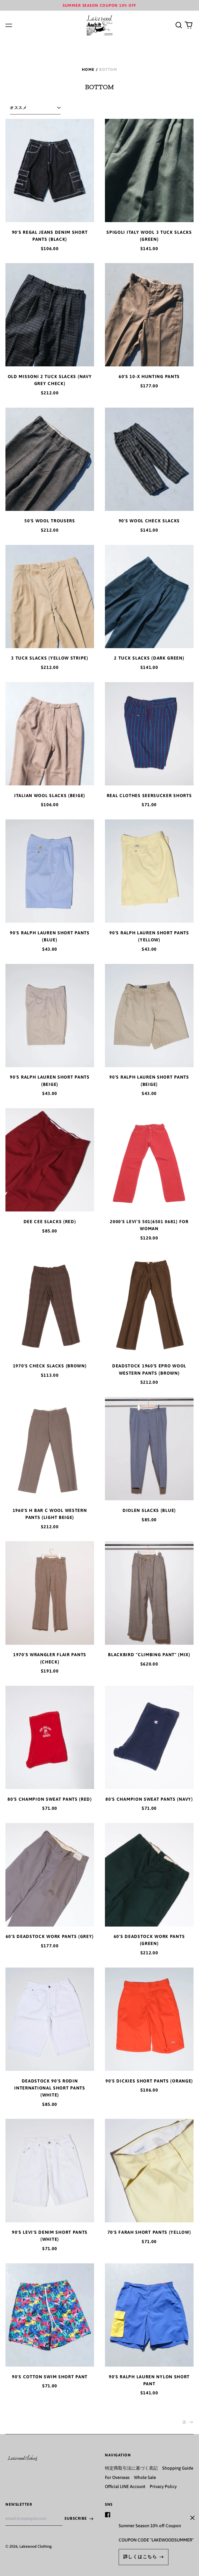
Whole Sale (145, 2477)
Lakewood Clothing (35, 2546)
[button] (179, 25)
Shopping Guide (178, 2468)
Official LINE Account (125, 2486)
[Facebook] (108, 2515)
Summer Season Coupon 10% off (99, 5)
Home (88, 69)
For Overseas (117, 2477)
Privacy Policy (163, 2486)
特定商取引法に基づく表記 (131, 2468)
